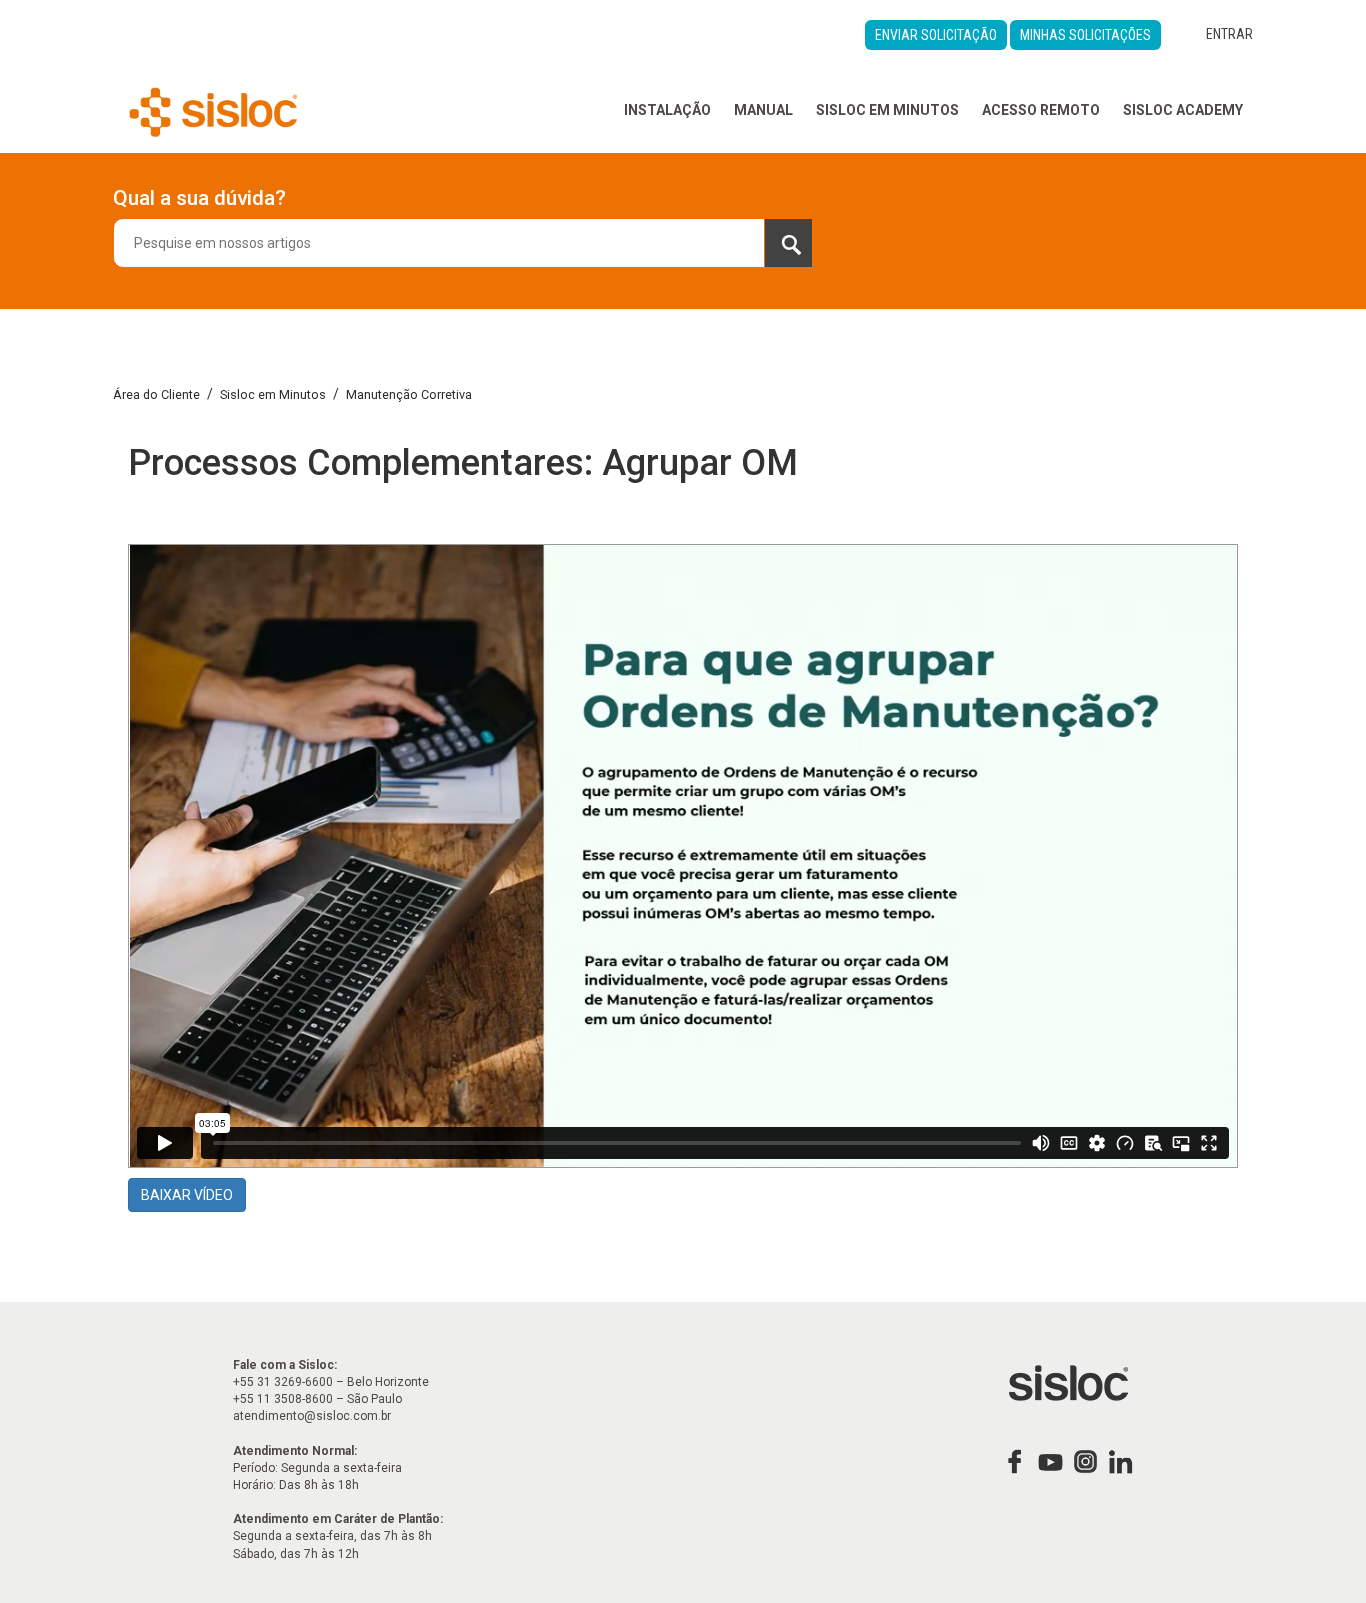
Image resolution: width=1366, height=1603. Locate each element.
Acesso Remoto (1041, 110)
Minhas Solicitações (1085, 35)
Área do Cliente (156, 394)
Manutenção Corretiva (409, 394)
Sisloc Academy (1183, 110)
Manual (763, 110)
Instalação (667, 110)
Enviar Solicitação (936, 35)
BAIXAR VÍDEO (187, 1195)
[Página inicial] (213, 110)
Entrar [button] (1229, 34)
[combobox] (463, 243)
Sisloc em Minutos (887, 110)
